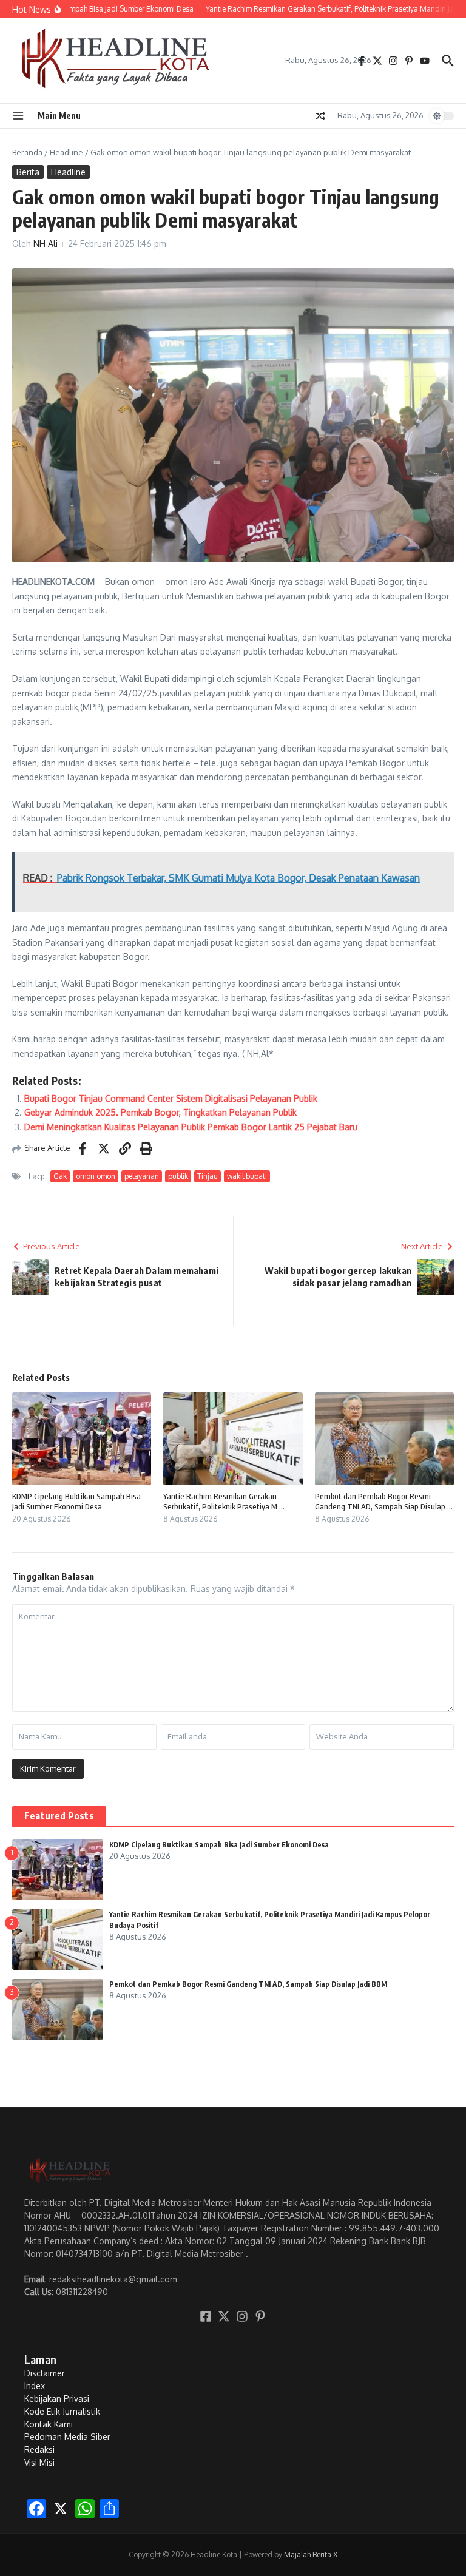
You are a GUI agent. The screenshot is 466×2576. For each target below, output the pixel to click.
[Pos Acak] (320, 116)
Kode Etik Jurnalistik (62, 2411)
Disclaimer (45, 2373)
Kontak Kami (49, 2424)
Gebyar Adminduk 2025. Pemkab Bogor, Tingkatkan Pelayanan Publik (160, 1112)
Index (35, 2386)
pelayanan (142, 1176)
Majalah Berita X (311, 2554)
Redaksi (39, 2450)
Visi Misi (39, 2462)
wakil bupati (247, 1176)
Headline (66, 152)
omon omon (96, 1176)
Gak (60, 1176)
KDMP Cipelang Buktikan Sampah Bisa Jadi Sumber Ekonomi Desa (76, 1501)
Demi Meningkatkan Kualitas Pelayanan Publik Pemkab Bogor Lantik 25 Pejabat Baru (191, 1127)
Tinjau (208, 1176)
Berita (28, 172)
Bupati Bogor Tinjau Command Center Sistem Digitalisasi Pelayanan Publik (171, 1098)
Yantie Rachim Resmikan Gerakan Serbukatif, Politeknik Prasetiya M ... (224, 1501)
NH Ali (46, 244)
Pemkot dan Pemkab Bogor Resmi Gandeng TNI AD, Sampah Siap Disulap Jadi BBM (248, 1984)
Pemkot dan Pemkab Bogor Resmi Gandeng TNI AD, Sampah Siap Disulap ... (384, 1501)
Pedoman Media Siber (67, 2437)
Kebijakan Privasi (57, 2399)
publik (178, 1176)
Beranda (27, 152)
